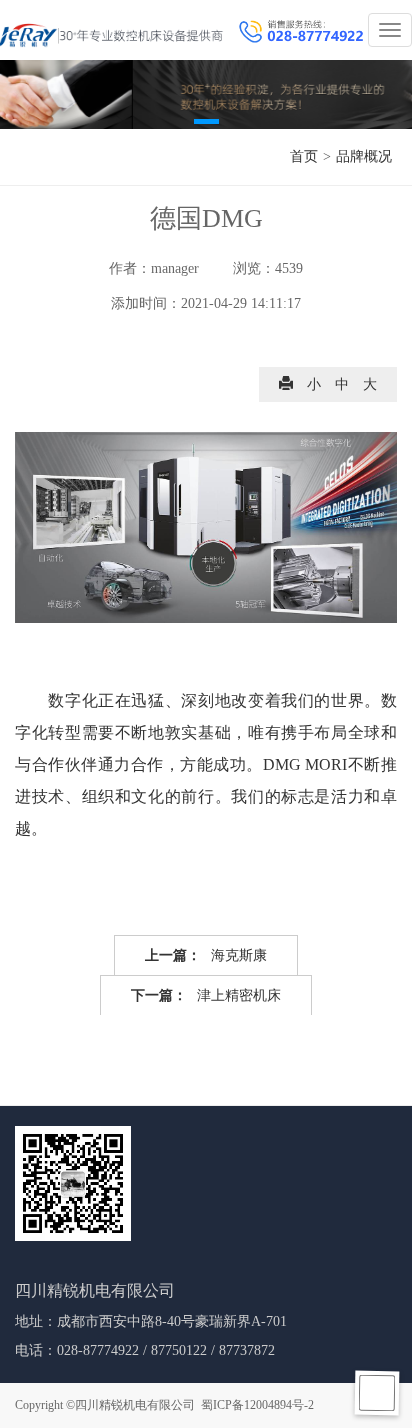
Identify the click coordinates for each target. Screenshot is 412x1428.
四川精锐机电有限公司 (135, 1405)
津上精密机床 (206, 995)
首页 (304, 156)
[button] (206, 121)
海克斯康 (206, 955)
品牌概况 (364, 156)
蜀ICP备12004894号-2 (257, 1405)
